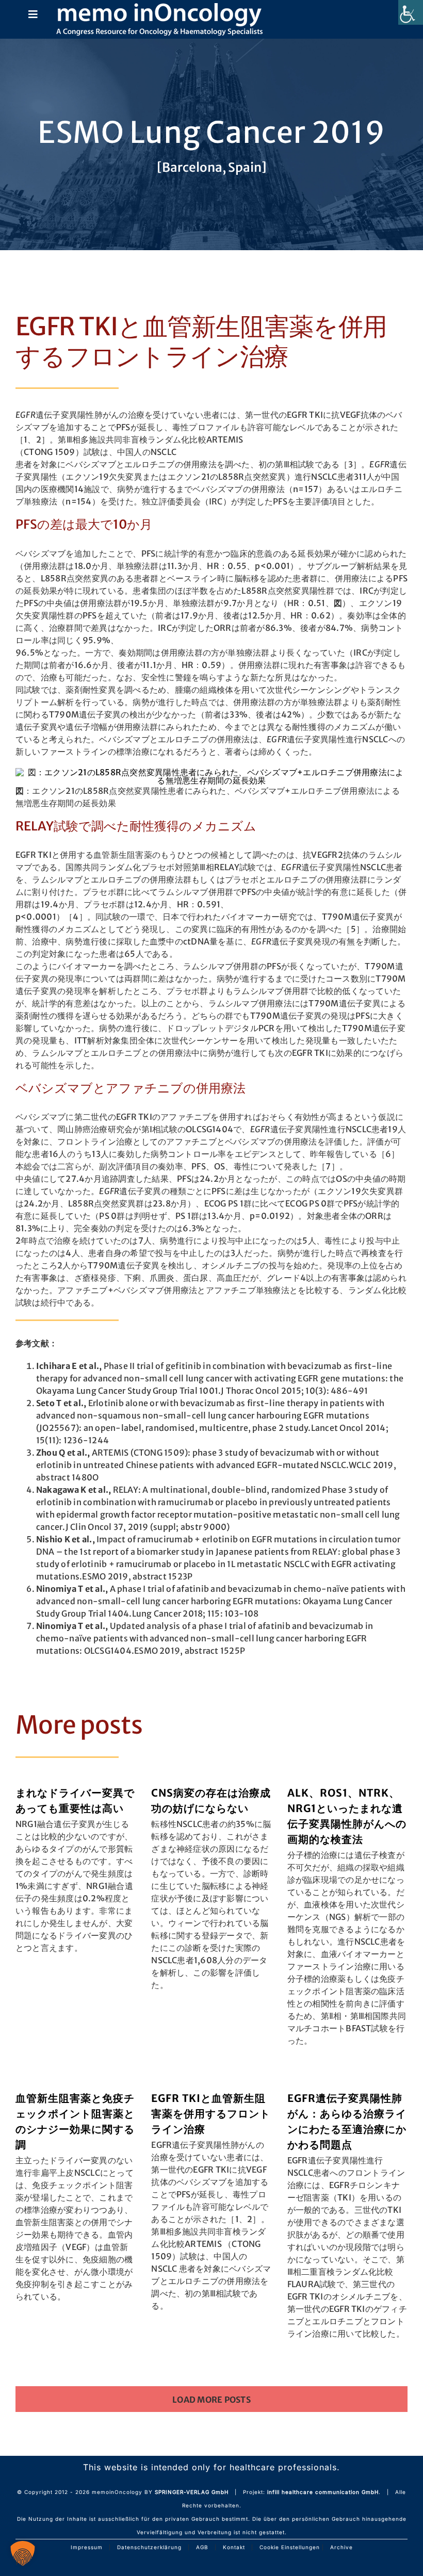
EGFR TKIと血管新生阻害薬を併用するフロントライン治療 (211, 2114)
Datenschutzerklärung (149, 2547)
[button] (23, 2553)
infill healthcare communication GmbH (323, 2492)
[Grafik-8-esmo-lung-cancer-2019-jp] (211, 772)
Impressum (87, 2547)
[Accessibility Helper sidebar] (411, 12)
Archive (341, 2547)
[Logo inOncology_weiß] (159, 7)
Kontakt (234, 2547)
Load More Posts (211, 2400)
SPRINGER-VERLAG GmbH (192, 2492)
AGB (202, 2547)
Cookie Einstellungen (290, 2547)
